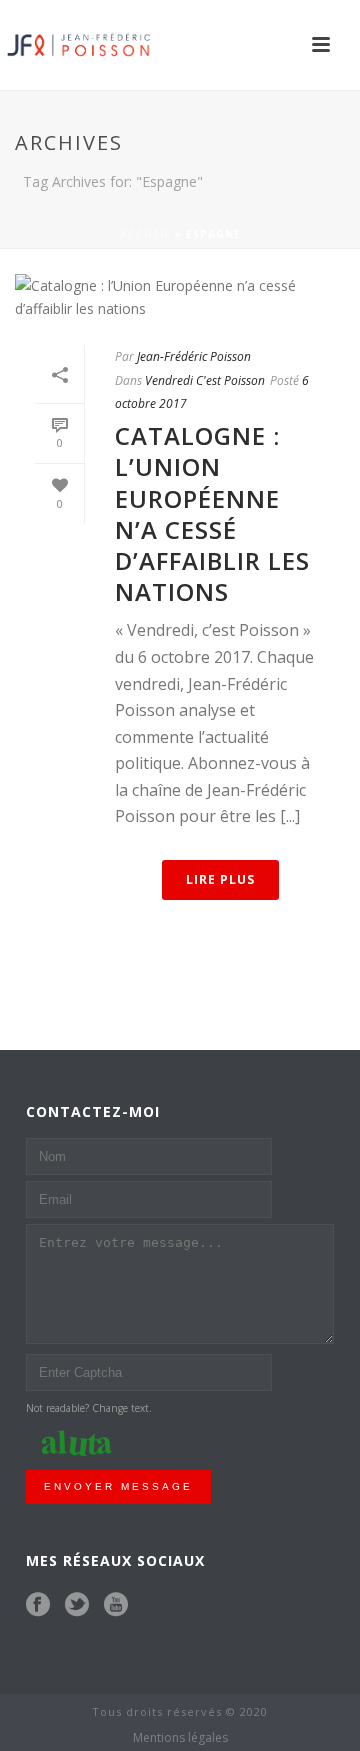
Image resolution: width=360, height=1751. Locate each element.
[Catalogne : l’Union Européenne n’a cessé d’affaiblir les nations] (180, 297)
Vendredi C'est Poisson (205, 380)
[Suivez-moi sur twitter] (77, 1605)
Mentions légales (180, 1738)
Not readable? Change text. (89, 1408)
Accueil (145, 234)
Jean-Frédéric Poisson (194, 356)
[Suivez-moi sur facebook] (38, 1605)
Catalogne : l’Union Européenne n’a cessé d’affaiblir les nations (212, 513)
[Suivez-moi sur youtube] (116, 1605)
